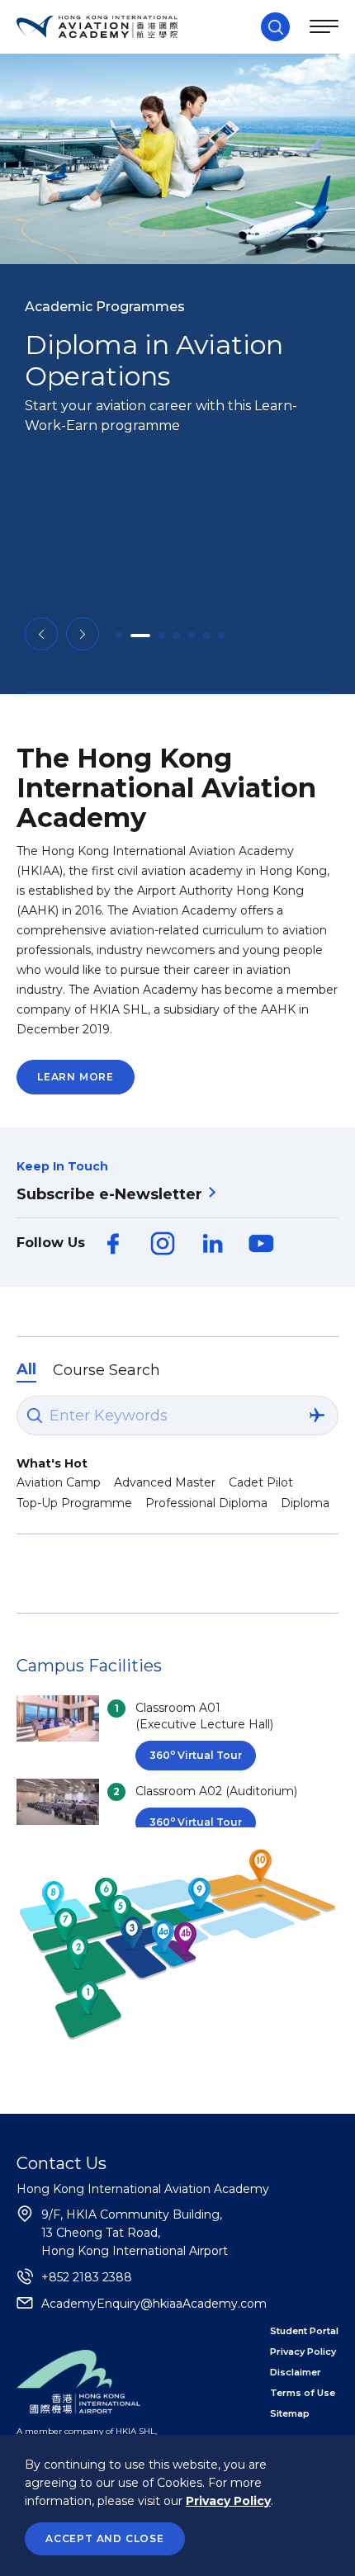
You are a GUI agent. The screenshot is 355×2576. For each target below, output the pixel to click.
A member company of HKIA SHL (86, 2431)
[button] (41, 634)
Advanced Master (165, 1482)
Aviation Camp (59, 1482)
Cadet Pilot (261, 1482)
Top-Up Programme (74, 1503)
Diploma (305, 1503)
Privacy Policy (228, 2501)
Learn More (76, 1077)
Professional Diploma (206, 1503)
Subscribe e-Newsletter (109, 1194)
